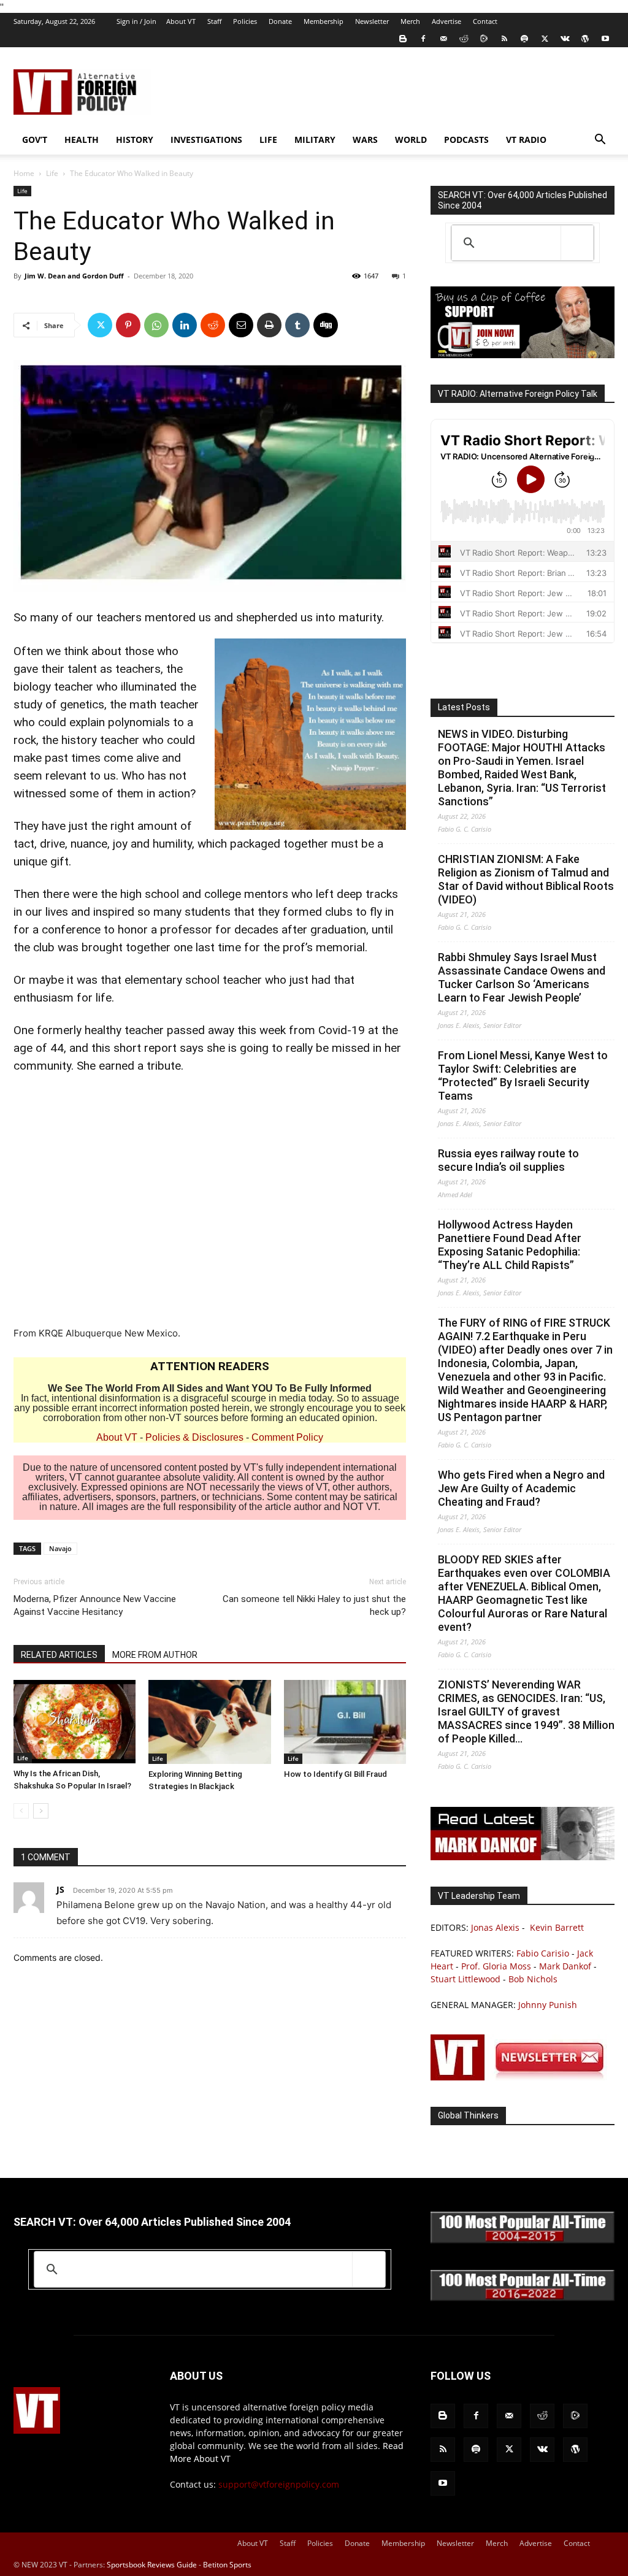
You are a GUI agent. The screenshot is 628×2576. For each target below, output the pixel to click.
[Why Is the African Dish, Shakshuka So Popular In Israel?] (75, 1722)
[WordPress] (585, 39)
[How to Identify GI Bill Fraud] (345, 1722)
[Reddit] (464, 39)
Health (82, 140)
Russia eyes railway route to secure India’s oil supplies (508, 1160)
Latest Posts (464, 707)
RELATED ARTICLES (59, 1655)
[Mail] (443, 39)
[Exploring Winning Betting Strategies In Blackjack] (209, 1722)
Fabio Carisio (543, 1953)
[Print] (269, 325)
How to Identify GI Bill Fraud (335, 1774)
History (135, 140)
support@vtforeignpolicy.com (279, 2484)
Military (315, 140)
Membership (324, 21)
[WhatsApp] (156, 325)
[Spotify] (524, 39)
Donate (280, 21)
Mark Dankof (565, 1966)
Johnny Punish (548, 2005)
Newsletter (372, 21)
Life (268, 140)
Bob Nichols (533, 1979)
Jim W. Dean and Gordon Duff (74, 276)
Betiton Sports (227, 2565)
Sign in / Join (136, 21)
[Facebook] (423, 39)
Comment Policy (287, 1437)
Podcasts (466, 140)
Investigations (206, 140)
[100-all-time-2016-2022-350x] (523, 2298)
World (411, 140)
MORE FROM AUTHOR (155, 1655)
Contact (485, 21)
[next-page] (41, 1811)
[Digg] (326, 325)
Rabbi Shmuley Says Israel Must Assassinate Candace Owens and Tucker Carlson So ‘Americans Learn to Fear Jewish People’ (522, 977)
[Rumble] (484, 39)
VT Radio (526, 140)
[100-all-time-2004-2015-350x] (523, 2240)
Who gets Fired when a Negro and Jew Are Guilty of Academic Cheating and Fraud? (521, 1488)
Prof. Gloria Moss (496, 1966)
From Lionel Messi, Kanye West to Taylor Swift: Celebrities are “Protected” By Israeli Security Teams (523, 1075)
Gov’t (35, 140)
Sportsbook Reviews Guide (152, 2565)
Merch (410, 21)
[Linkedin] (185, 325)
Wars (365, 140)
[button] (600, 141)
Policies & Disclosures (194, 1437)
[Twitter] (545, 39)
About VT (181, 21)
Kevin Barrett (557, 1927)
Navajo (60, 1548)
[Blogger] (403, 39)
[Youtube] (605, 39)
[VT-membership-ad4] (523, 355)
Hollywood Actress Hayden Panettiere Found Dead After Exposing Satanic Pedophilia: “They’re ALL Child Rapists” (510, 1245)
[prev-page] (21, 1811)
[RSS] (504, 39)
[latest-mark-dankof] (523, 1857)
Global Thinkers (468, 2115)
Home (24, 173)
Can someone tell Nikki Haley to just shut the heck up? (314, 1605)
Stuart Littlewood (465, 1979)
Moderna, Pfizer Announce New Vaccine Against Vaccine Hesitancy (95, 1605)
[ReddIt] (213, 325)
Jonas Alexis (495, 1927)
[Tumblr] (297, 325)
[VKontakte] (565, 39)
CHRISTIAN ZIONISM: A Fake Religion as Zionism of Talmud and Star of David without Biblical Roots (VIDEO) (526, 879)
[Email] (241, 325)
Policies (245, 21)
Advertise (446, 21)
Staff (214, 21)
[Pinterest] (128, 325)
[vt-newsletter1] (523, 2077)
